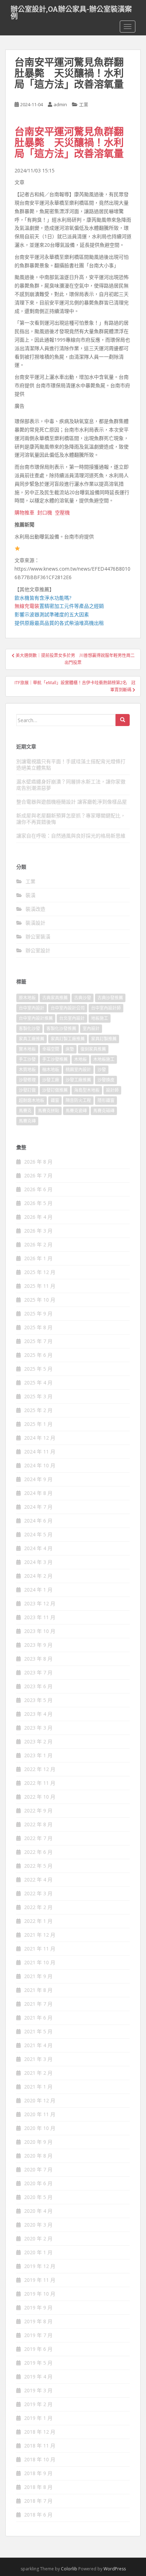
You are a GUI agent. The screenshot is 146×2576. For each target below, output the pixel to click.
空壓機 (62, 512)
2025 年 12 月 (40, 1272)
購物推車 (24, 512)
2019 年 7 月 (38, 2335)
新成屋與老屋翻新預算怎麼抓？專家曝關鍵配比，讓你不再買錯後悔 (71, 819)
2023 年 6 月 (38, 1686)
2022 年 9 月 (38, 1810)
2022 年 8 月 (38, 1824)
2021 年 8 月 (38, 1990)
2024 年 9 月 (38, 1479)
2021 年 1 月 (38, 2087)
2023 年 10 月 (40, 1631)
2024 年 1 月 (38, 1590)
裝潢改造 (35, 909)
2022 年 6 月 (38, 1852)
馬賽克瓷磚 (76, 1111)
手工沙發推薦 (55, 1059)
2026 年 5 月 (38, 1203)
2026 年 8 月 (38, 1162)
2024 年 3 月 (38, 1562)
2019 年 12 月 (40, 2266)
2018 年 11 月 (40, 2446)
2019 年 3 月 (38, 2390)
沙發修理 (27, 1080)
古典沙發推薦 (110, 998)
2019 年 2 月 (38, 2404)
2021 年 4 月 (38, 2045)
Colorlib (69, 2569)
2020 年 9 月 (38, 2142)
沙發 (102, 1070)
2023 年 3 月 (38, 1728)
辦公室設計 (38, 950)
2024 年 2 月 (38, 1576)
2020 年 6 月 (38, 2183)
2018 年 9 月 (38, 2473)
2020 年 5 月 (38, 2197)
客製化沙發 (29, 1029)
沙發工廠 (51, 1080)
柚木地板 (51, 1070)
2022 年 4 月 (38, 1880)
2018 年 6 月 (38, 2515)
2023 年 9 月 (38, 1645)
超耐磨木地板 (32, 1100)
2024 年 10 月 (40, 1465)
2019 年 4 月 (38, 2377)
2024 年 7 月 (38, 1507)
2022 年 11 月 (40, 1783)
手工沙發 (27, 1059)
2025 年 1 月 (38, 1424)
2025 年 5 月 (38, 1369)
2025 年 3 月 (38, 1396)
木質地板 (27, 1070)
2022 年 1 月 (38, 1921)
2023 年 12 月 (40, 1603)
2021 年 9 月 (38, 1976)
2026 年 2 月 (38, 1244)
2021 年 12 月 (40, 1935)
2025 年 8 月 (38, 1327)
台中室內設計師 (106, 1008)
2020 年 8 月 (38, 2156)
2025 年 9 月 (38, 1313)
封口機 (45, 512)
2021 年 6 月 (38, 2018)
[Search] (123, 720)
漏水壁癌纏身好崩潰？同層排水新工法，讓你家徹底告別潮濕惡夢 (71, 785)
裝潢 (30, 895)
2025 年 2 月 (38, 1410)
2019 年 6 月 (38, 2349)
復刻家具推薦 (93, 1049)
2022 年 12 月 (40, 1769)
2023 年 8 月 (38, 1659)
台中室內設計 (32, 1008)
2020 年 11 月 (40, 2114)
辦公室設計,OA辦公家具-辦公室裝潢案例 (71, 11)
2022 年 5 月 (38, 1866)
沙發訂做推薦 (55, 1090)
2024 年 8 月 (38, 1493)
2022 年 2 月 (38, 1907)
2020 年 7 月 (38, 2169)
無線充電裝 (29, 606)
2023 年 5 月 (38, 1700)
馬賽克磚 (27, 1121)
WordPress (115, 2569)
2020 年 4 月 (38, 2211)
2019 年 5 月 (38, 2363)
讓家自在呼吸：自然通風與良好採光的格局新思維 (71, 836)
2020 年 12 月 (40, 2100)
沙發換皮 (106, 1080)
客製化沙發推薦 (61, 1029)
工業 (84, 104)
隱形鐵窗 (106, 1100)
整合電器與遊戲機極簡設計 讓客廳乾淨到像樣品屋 (72, 802)
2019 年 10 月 (40, 2294)
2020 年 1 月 (38, 2252)
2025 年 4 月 (38, 1383)
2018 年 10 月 (40, 2459)
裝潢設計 (35, 923)
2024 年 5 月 (38, 1534)
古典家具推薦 (55, 998)
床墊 (70, 1049)
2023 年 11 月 (40, 1617)
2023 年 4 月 (38, 1714)
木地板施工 (104, 1059)
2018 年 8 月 (38, 2487)
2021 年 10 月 (40, 1962)
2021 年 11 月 (40, 1949)
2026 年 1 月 (38, 1258)
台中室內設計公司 (68, 1008)
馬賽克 (25, 1111)
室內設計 (91, 1029)
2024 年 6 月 (38, 1521)
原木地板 (27, 998)
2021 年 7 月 (38, 2004)
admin (60, 104)
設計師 (112, 1090)
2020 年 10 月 (40, 2128)
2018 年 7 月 (38, 2501)
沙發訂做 (27, 1090)
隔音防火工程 (78, 1100)
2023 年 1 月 (38, 1755)
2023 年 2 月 (38, 1741)
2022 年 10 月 (40, 1797)
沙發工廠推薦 (78, 1080)
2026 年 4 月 (38, 1217)
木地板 (80, 1059)
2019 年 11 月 (40, 2280)
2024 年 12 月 (40, 1438)
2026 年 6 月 (38, 1189)
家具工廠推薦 (32, 1039)
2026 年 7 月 (38, 1175)
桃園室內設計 (78, 1070)
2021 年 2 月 (38, 2073)
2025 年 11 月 (40, 1286)
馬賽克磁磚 (104, 1111)
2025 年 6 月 (38, 1355)
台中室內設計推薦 (36, 1018)
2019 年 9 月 (38, 2307)
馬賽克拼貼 (49, 1111)
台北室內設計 (72, 1018)
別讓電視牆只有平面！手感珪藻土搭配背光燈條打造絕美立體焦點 (71, 764)
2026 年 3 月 (38, 1231)
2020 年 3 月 (38, 2225)
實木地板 (27, 1049)
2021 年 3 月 (38, 2059)
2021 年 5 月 (38, 2031)
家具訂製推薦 (104, 1039)
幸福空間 (51, 1049)
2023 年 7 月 (38, 1672)
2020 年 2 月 (38, 2238)
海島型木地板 (87, 1090)
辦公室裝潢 (38, 936)
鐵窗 (55, 1100)
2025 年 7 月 (38, 1341)
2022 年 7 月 (38, 1838)
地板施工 (100, 1018)
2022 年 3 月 (38, 1893)
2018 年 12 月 (40, 2432)
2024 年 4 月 (38, 1548)
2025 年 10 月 (40, 1300)
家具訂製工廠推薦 (68, 1039)
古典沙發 (83, 998)
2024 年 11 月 (40, 1452)
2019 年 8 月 (38, 2321)
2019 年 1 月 (38, 2418)
